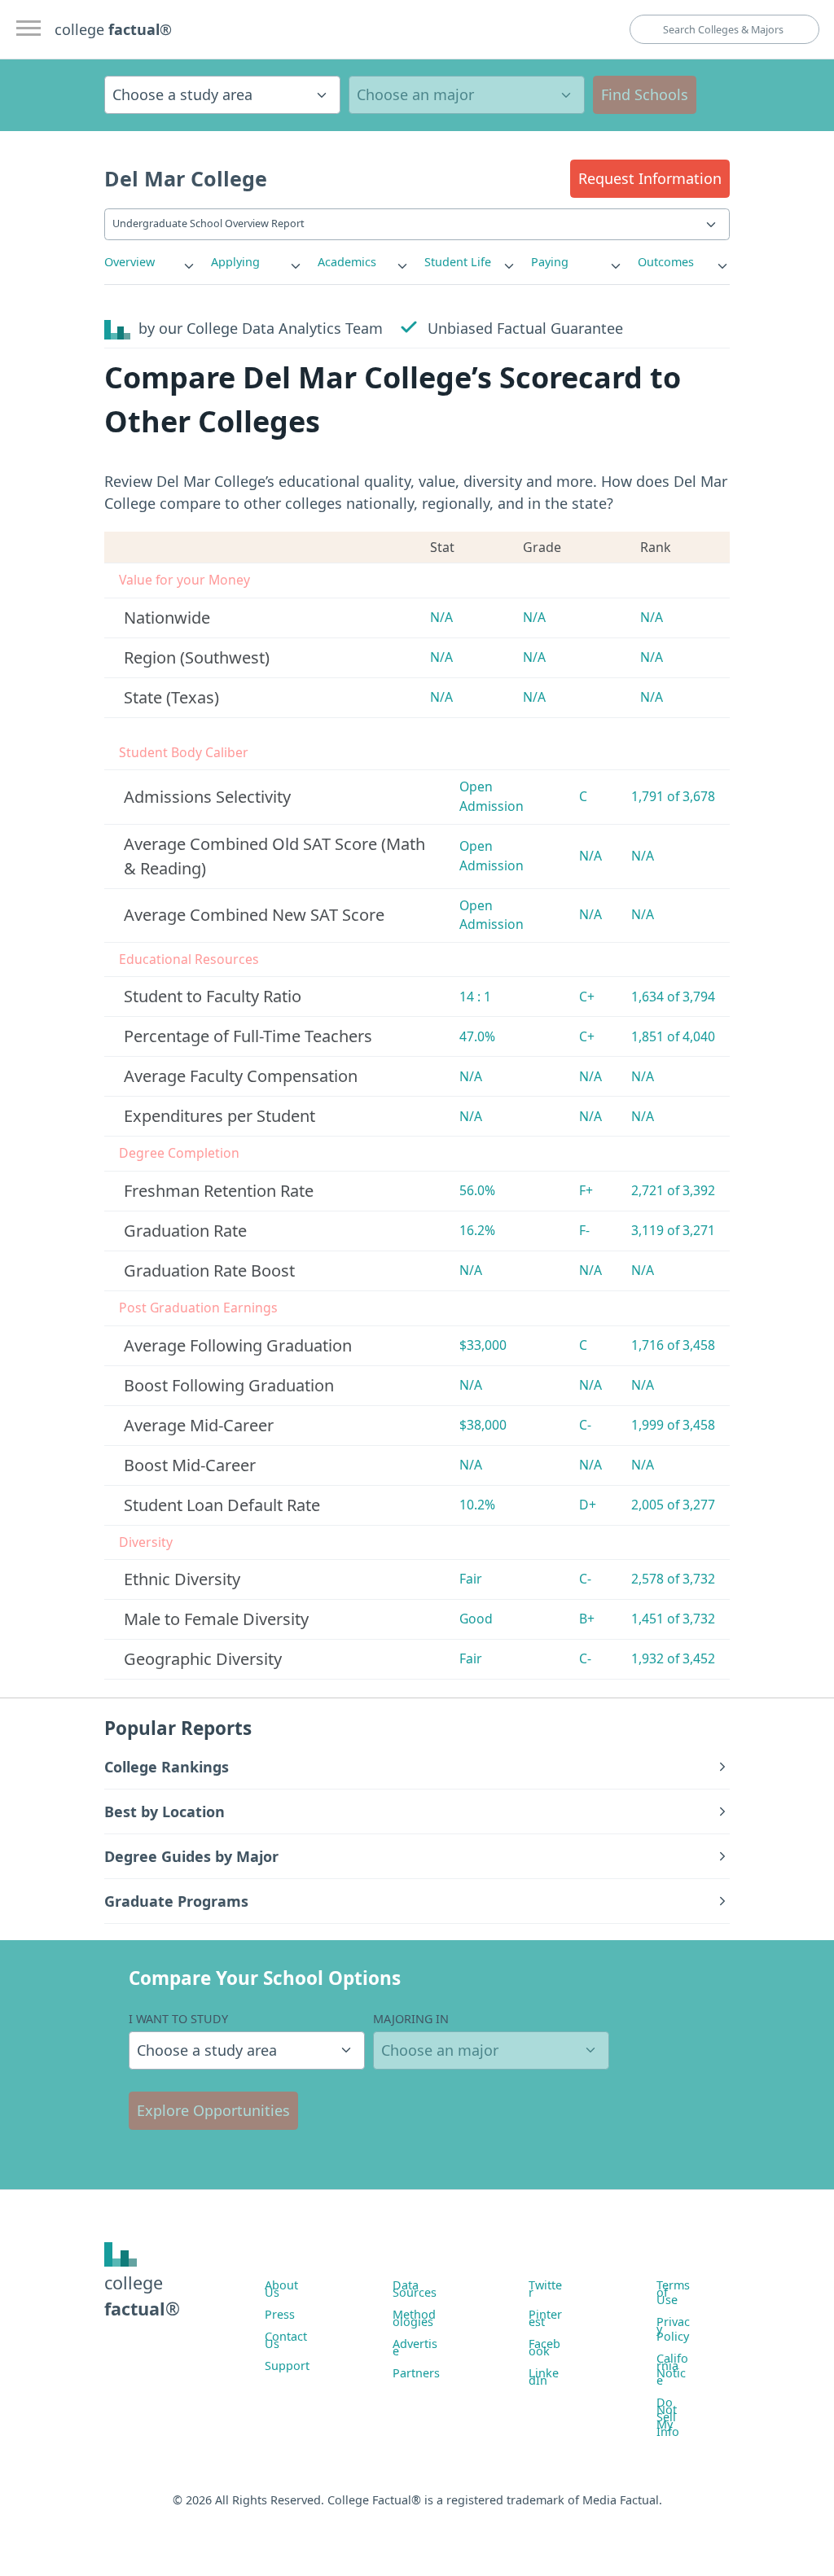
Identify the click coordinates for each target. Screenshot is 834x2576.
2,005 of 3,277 (673, 1505)
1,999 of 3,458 (673, 1425)
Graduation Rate (185, 1231)
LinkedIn (544, 2377)
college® (142, 2296)
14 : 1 (475, 997)
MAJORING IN (411, 2019)
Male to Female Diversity (216, 1619)
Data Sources (415, 2289)
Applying (235, 262)
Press (280, 2314)
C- (585, 1425)
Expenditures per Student (219, 1116)
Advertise (415, 2347)
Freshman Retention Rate (219, 1191)
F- (584, 1230)
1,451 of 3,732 (673, 1619)
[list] (150, 262)
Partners (416, 2373)
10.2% (477, 1505)
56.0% (477, 1190)
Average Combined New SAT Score (254, 915)
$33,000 (483, 1345)
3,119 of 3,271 (673, 1230)
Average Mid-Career (199, 1425)
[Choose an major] (467, 95)
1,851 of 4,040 (673, 1036)
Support (287, 2366)
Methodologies (414, 2318)
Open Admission (492, 796)
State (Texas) (171, 697)
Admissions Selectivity (207, 797)
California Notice (672, 2369)
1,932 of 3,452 (673, 1658)
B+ (587, 1619)
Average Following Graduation (238, 1345)
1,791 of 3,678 (673, 796)
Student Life (458, 262)
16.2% (477, 1230)
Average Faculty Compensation (241, 1076)
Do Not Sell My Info (668, 2417)
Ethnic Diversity (182, 1579)
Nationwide (167, 618)
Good (476, 1619)
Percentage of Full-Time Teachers (248, 1036)
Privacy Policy (673, 2329)
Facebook (544, 2347)
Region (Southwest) (197, 657)
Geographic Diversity (203, 1659)
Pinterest (545, 2318)
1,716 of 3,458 (673, 1345)
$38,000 (483, 1425)
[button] (650, 179)
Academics (347, 262)
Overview (129, 262)
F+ (586, 1190)
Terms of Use (673, 2292)
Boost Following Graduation (229, 1385)
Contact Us (286, 2340)
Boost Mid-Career (190, 1465)
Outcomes (666, 262)
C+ (587, 997)
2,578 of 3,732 (673, 1579)
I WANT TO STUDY (178, 2019)
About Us (281, 2289)
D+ (588, 1505)
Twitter (545, 2289)
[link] (150, 262)
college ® (113, 29)
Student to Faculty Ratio (213, 996)
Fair (471, 1579)
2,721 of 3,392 (673, 1190)
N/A (441, 617)
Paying (550, 262)
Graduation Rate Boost (209, 1270)
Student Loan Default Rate (222, 1505)
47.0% (477, 1036)
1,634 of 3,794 (673, 997)
